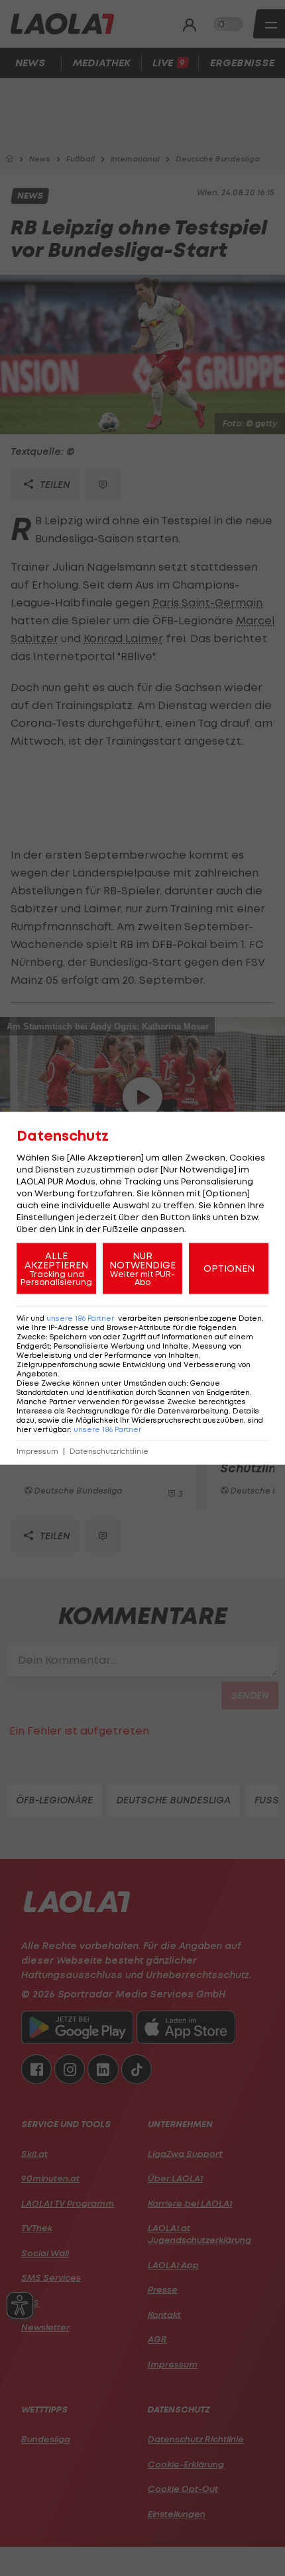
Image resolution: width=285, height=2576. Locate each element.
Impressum (37, 1451)
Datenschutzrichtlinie (109, 1451)
